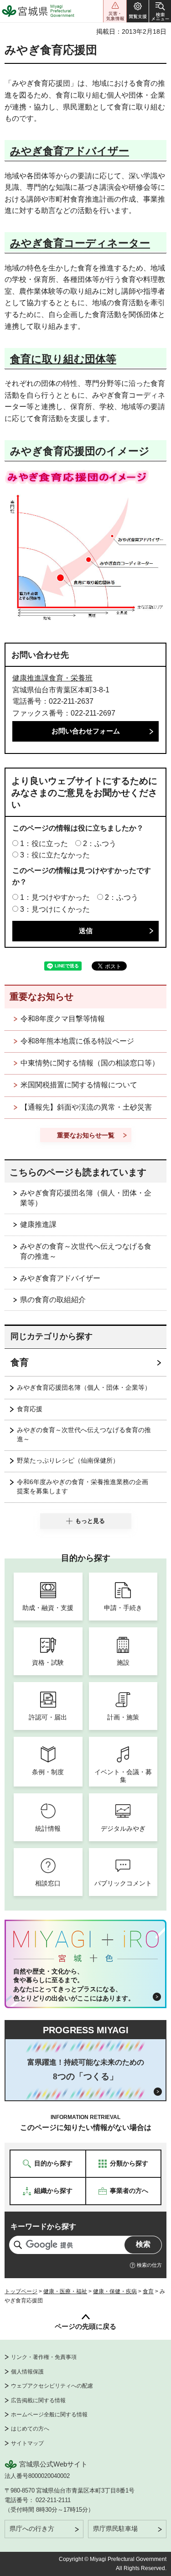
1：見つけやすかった (55, 897)
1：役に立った (44, 844)
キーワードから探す (43, 2226)
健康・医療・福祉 (65, 2291)
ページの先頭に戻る (85, 2326)
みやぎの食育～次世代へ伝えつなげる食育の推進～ (86, 1251)
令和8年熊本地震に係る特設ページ (77, 1041)
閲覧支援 (138, 11)
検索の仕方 (149, 2265)
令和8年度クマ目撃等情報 (63, 1019)
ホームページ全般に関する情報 (49, 2415)
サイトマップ (27, 2443)
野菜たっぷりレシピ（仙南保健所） (68, 1460)
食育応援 (30, 1409)
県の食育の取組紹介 (53, 1300)
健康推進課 (38, 1224)
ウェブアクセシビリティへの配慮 (52, 2386)
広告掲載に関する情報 (38, 2400)
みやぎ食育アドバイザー (70, 151)
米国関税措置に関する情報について (79, 1085)
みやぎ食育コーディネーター (80, 243)
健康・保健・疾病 (115, 2291)
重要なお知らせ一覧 (86, 1135)
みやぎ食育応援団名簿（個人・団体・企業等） (86, 1198)
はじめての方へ (30, 2429)
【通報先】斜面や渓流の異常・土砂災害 (86, 1107)
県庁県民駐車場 (115, 2529)
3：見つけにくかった (55, 909)
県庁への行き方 (32, 2529)
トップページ (21, 2291)
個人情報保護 (27, 2372)
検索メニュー (160, 11)
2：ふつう (100, 844)
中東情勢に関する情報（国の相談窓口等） (90, 1063)
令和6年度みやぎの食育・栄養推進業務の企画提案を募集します (83, 1486)
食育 (20, 1362)
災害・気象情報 (115, 11)
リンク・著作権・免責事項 (44, 2357)
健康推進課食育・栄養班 (52, 678)
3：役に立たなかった (55, 855)
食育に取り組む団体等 (63, 359)
